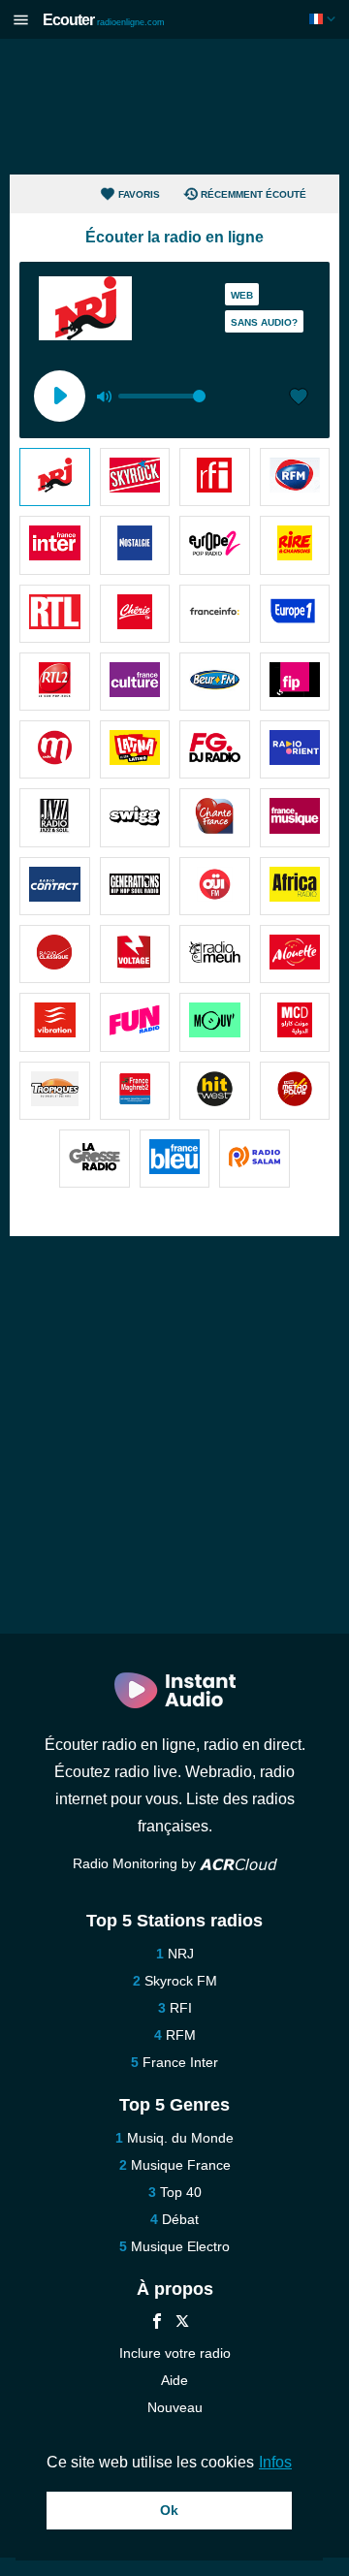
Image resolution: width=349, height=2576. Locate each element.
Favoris (139, 194)
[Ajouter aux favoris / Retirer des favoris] (299, 398)
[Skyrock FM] (135, 477)
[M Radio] (55, 749)
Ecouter (104, 20)
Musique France (181, 2165)
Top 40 (181, 2192)
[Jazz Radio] (55, 817)
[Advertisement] (174, 107)
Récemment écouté (254, 194)
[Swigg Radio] (135, 817)
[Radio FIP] (295, 682)
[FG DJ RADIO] (215, 749)
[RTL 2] (55, 682)
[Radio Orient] (295, 749)
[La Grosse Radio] (95, 1159)
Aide (174, 2380)
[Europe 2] (215, 545)
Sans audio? (264, 322)
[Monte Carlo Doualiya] (295, 1022)
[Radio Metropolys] (295, 1091)
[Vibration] (55, 1022)
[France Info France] (215, 614)
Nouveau (175, 2407)
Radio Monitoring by (136, 1863)
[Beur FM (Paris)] (215, 682)
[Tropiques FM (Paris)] (55, 1091)
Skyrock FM (181, 1981)
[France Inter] (55, 545)
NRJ (181, 1954)
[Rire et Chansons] (295, 545)
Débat (180, 2219)
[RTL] (55, 614)
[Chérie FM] (135, 614)
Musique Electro (180, 2246)
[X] (182, 2323)
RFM (181, 2035)
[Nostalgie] (135, 545)
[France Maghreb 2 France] (135, 1091)
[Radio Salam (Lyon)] (254, 1159)
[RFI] (215, 477)
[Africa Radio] (295, 886)
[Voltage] (135, 954)
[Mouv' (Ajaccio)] (215, 1022)
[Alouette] (295, 954)
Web (242, 295)
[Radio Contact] (55, 886)
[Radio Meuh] (215, 954)
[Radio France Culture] (135, 682)
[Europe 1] (295, 614)
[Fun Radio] (135, 1022)
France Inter (180, 2062)
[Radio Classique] (55, 954)
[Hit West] (215, 1091)
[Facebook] (157, 2323)
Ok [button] (169, 2510)
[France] (324, 19)
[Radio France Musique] (295, 817)
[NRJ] (55, 477)
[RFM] (295, 477)
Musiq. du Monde (180, 2138)
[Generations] (135, 886)
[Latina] (135, 749)
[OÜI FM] (215, 886)
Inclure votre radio (175, 2353)
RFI (181, 2008)
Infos (275, 2462)
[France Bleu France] (175, 1159)
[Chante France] (215, 817)
